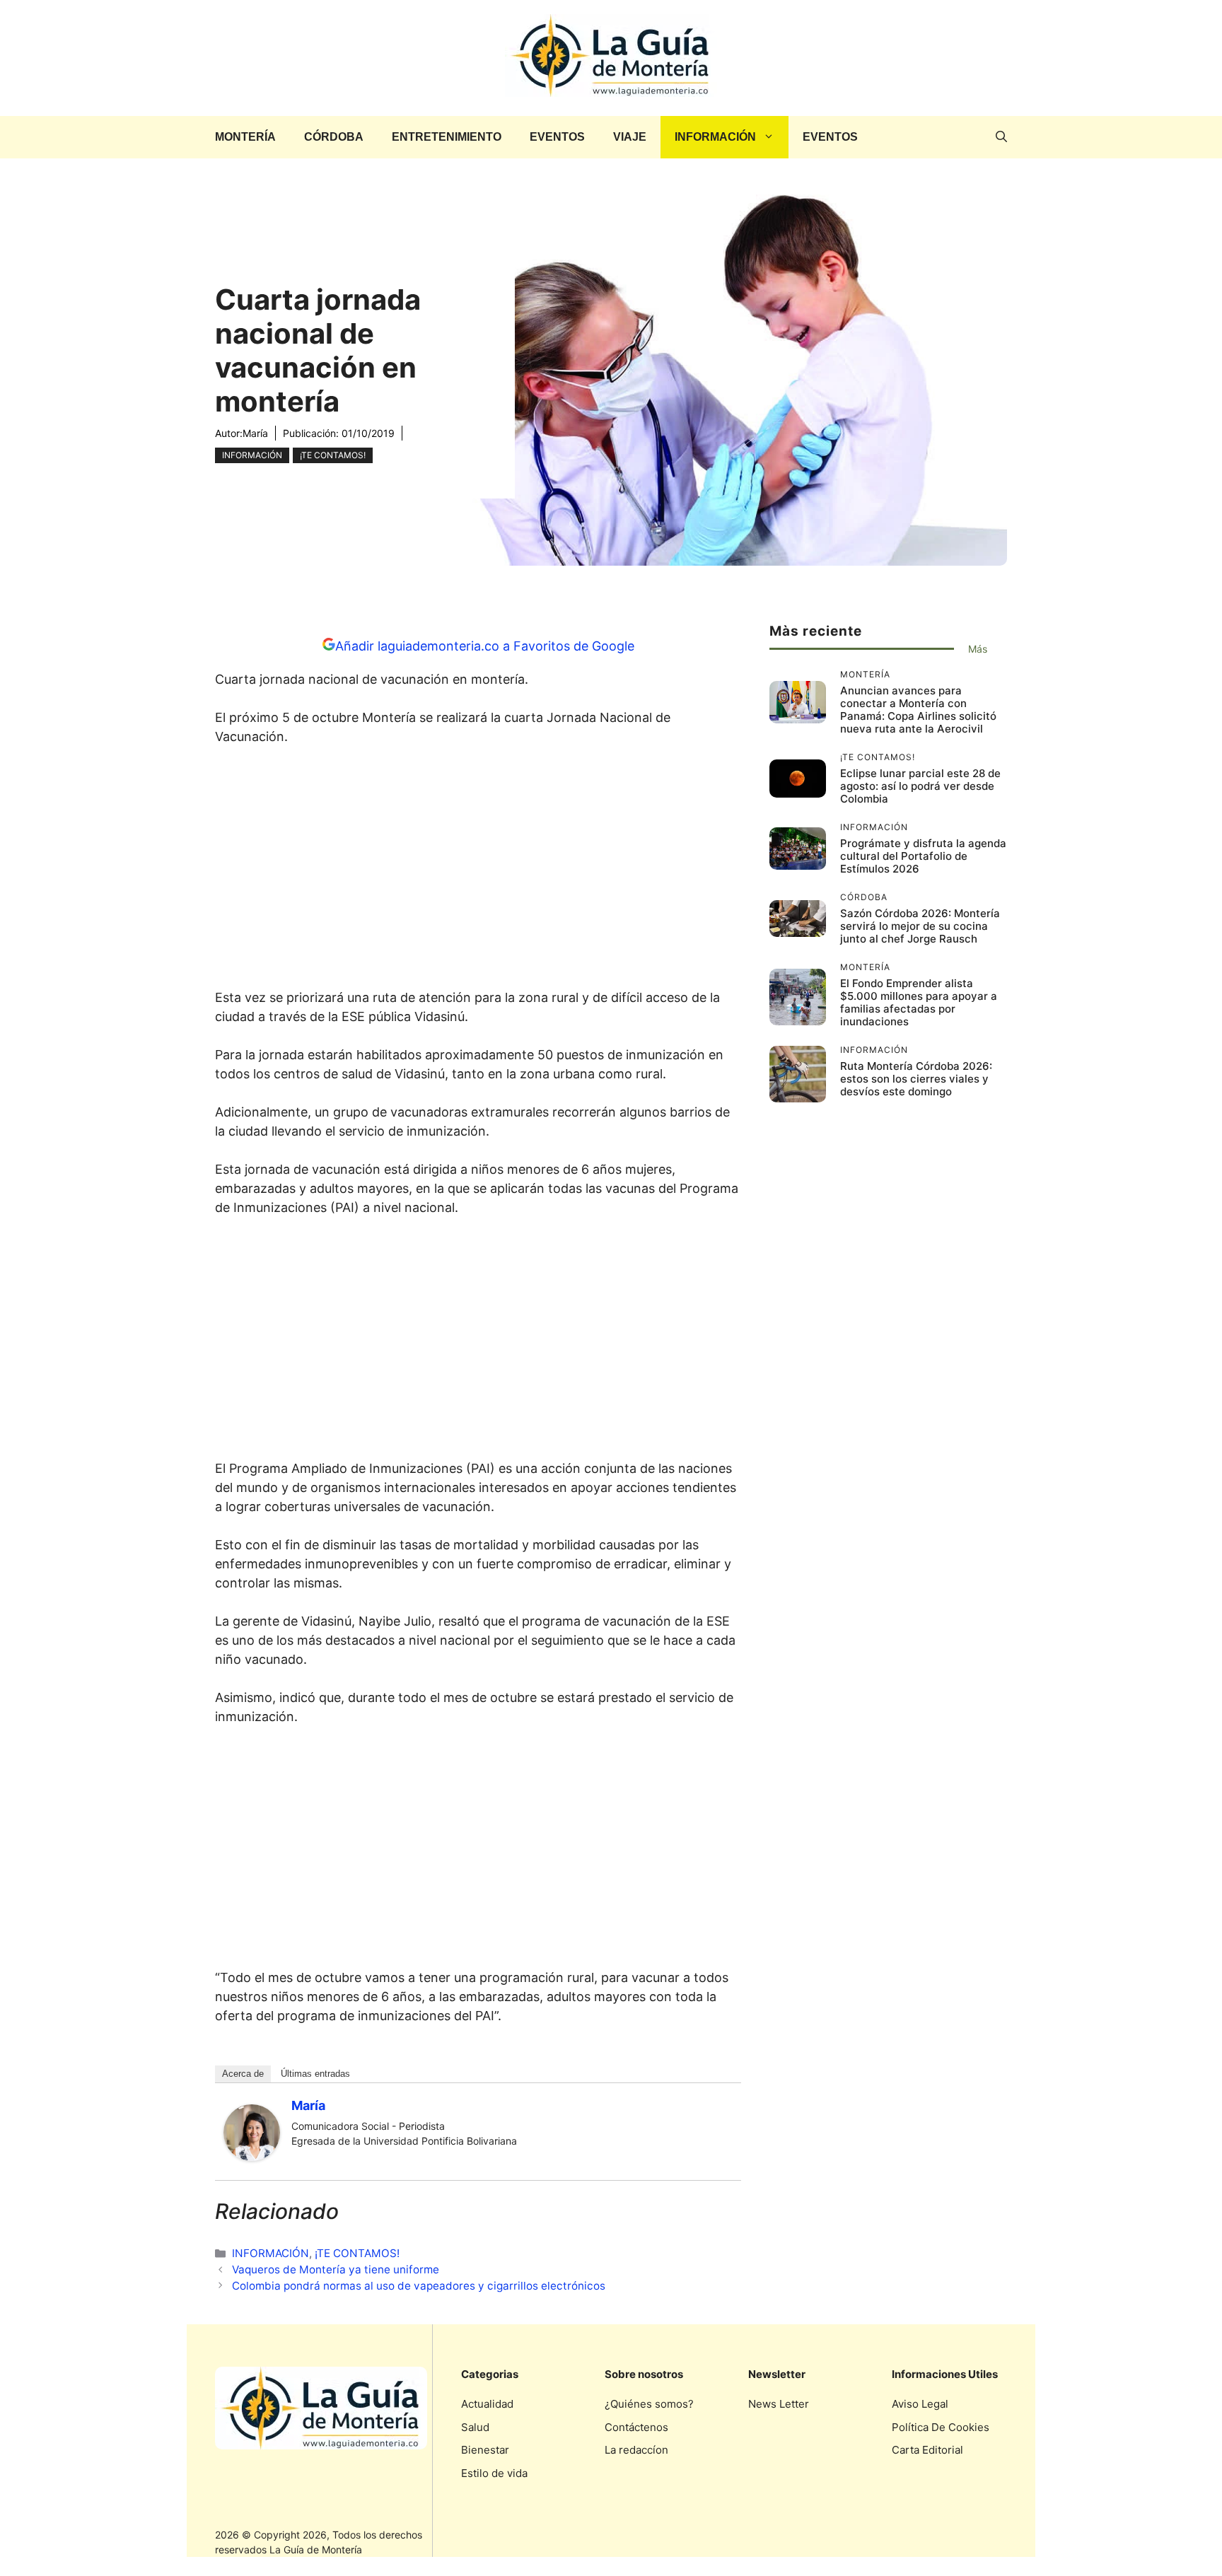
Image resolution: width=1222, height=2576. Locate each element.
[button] (1001, 137)
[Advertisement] (478, 871)
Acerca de (243, 2074)
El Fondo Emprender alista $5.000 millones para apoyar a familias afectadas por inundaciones (919, 1002)
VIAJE (630, 137)
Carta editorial (927, 2450)
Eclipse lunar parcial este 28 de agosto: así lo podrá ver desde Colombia (920, 786)
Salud (475, 2427)
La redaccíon (636, 2450)
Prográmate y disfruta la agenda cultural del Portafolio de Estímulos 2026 (923, 856)
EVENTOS (557, 137)
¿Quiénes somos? (649, 2404)
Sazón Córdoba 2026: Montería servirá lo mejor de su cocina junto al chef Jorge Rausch (920, 926)
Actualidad (487, 2404)
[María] (252, 2156)
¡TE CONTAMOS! (333, 455)
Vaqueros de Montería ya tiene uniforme (336, 2269)
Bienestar (485, 2450)
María (255, 433)
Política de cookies (941, 2427)
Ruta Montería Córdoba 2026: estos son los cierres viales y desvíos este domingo (916, 1079)
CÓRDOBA (334, 137)
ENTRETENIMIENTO (447, 137)
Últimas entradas (315, 2074)
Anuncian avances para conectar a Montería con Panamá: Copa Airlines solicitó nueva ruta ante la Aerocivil (918, 710)
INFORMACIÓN (715, 137)
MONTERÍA (245, 137)
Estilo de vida (494, 2473)
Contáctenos (636, 2427)
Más (978, 649)
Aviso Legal (920, 2404)
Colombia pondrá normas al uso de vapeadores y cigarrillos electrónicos (419, 2286)
